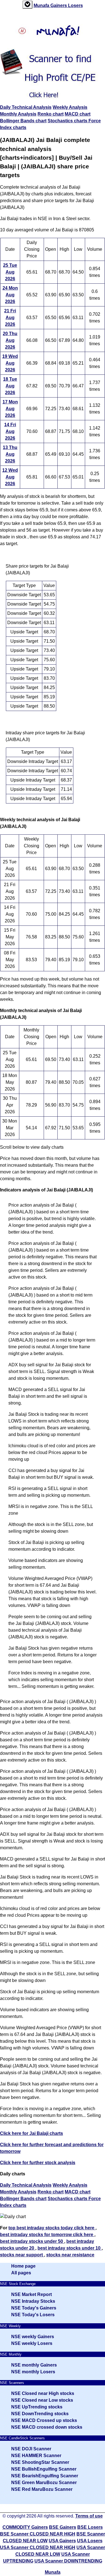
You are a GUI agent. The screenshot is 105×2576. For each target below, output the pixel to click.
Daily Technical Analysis (26, 107)
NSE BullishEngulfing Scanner (44, 2469)
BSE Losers (90, 2527)
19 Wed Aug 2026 (10, 363)
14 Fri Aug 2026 (10, 431)
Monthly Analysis (18, 114)
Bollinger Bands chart (23, 121)
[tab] (27, 5)
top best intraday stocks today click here (52, 2228)
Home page (23, 2266)
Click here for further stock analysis (38, 2163)
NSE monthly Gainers (34, 2365)
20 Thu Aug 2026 (10, 340)
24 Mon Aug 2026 (10, 295)
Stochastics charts (68, 121)
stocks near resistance (70, 2255)
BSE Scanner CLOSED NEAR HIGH (38, 2534)
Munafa (42, 5)
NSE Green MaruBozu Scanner (44, 2483)
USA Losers (90, 2541)
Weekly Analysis (70, 107)
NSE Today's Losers (33, 2315)
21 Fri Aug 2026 (10, 318)
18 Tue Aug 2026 (10, 386)
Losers (75, 5)
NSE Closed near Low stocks (42, 2400)
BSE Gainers (63, 2527)
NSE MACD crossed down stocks (47, 2427)
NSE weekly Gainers (33, 2337)
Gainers (59, 5)
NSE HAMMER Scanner (36, 2456)
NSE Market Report (32, 2294)
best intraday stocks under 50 (32, 2241)
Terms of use (89, 2516)
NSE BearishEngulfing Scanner (45, 2476)
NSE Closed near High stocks (43, 2393)
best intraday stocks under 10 (70, 2248)
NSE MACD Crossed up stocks (44, 2420)
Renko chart (51, 114)
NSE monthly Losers (33, 2372)
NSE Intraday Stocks (33, 2301)
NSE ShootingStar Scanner (40, 2462)
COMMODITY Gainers (25, 2527)
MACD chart (78, 114)
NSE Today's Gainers (34, 2308)
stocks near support (22, 2255)
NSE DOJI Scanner (31, 2449)
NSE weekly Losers (32, 2343)
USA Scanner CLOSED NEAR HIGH (38, 2547)
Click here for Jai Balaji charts (32, 2133)
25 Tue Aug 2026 (10, 272)
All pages (21, 2273)
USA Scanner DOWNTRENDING (68, 2561)
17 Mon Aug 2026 (10, 409)
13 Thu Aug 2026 (10, 454)
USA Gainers (62, 2541)
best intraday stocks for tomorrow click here (47, 2235)
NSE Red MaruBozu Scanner (42, 2489)
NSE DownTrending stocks (40, 2414)
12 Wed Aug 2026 (10, 477)
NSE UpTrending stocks (37, 2407)
